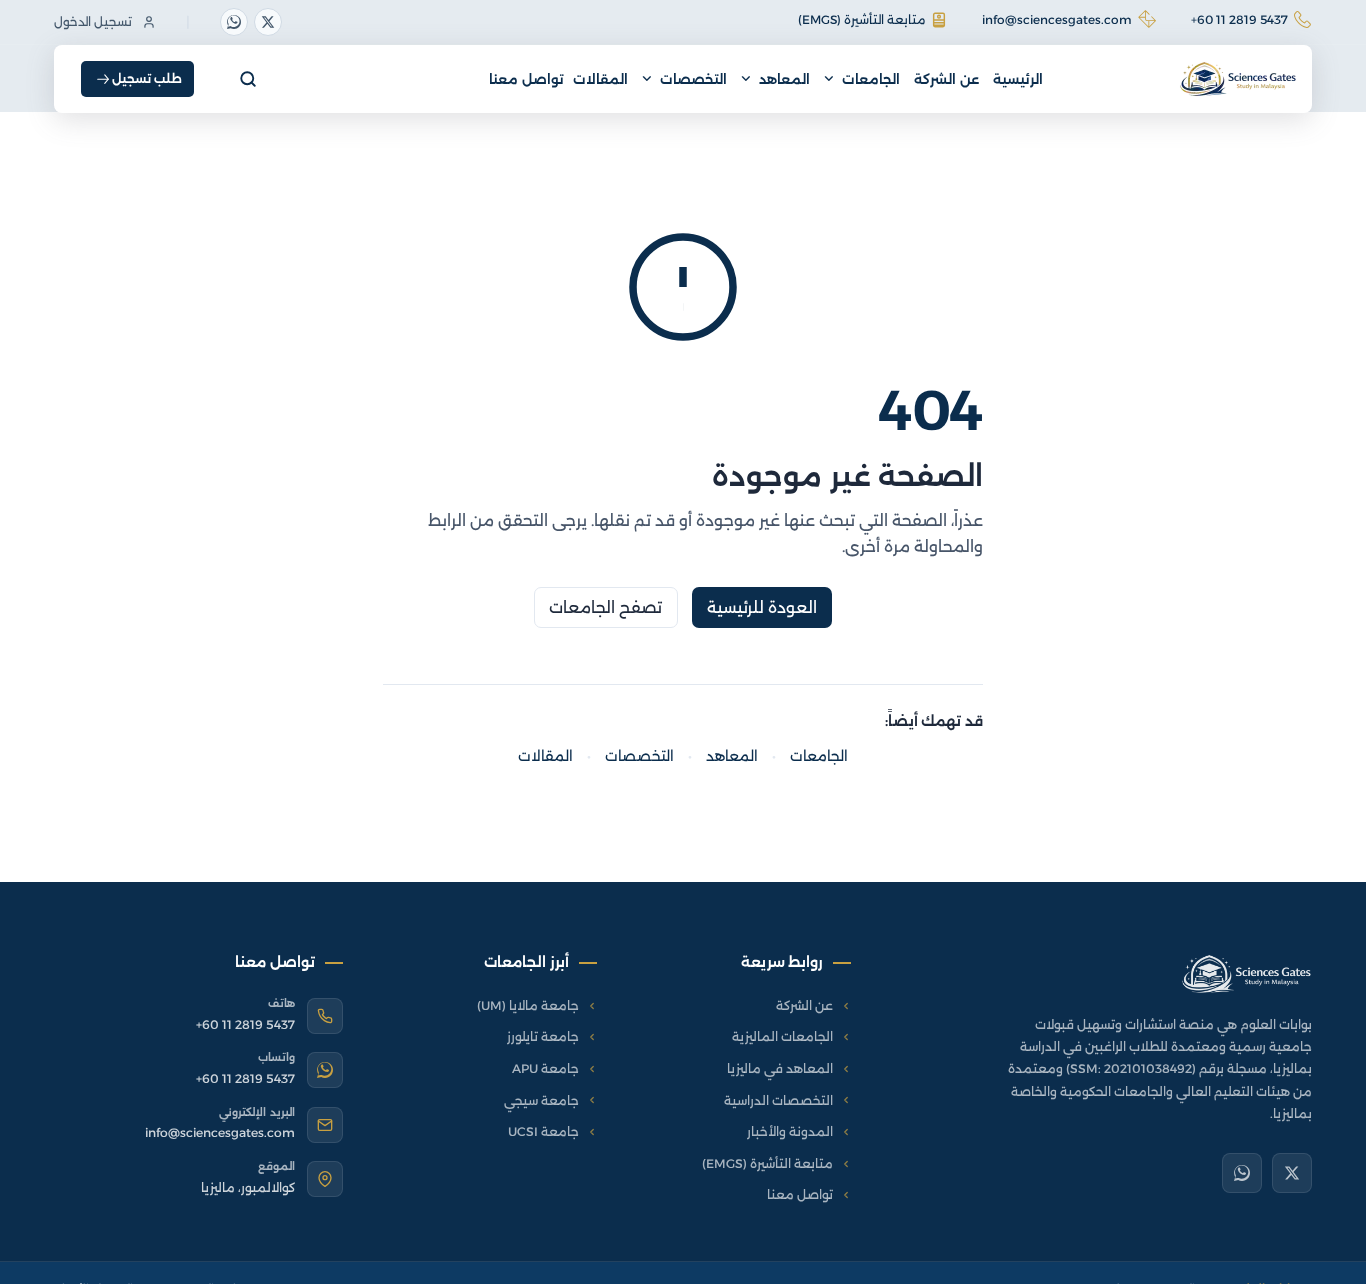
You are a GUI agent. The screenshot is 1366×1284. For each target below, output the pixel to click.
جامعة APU (545, 1068)
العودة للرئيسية (762, 607)
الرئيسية (1018, 79)
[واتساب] (234, 22)
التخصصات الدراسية (778, 1100)
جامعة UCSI (543, 1131)
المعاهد (784, 79)
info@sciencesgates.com (1057, 19)
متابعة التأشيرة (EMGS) (861, 19)
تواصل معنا (526, 79)
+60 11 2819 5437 (1239, 19)
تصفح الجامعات (606, 607)
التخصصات (693, 79)
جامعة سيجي (541, 1100)
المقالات (600, 79)
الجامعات (871, 79)
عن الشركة (946, 79)
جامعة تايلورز (543, 1036)
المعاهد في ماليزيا (780, 1068)
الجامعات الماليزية (782, 1036)
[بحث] (248, 79)
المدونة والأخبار (790, 1131)
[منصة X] (268, 22)
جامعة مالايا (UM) (528, 1005)
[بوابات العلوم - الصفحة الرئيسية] (1246, 974)
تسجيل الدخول (93, 21)
